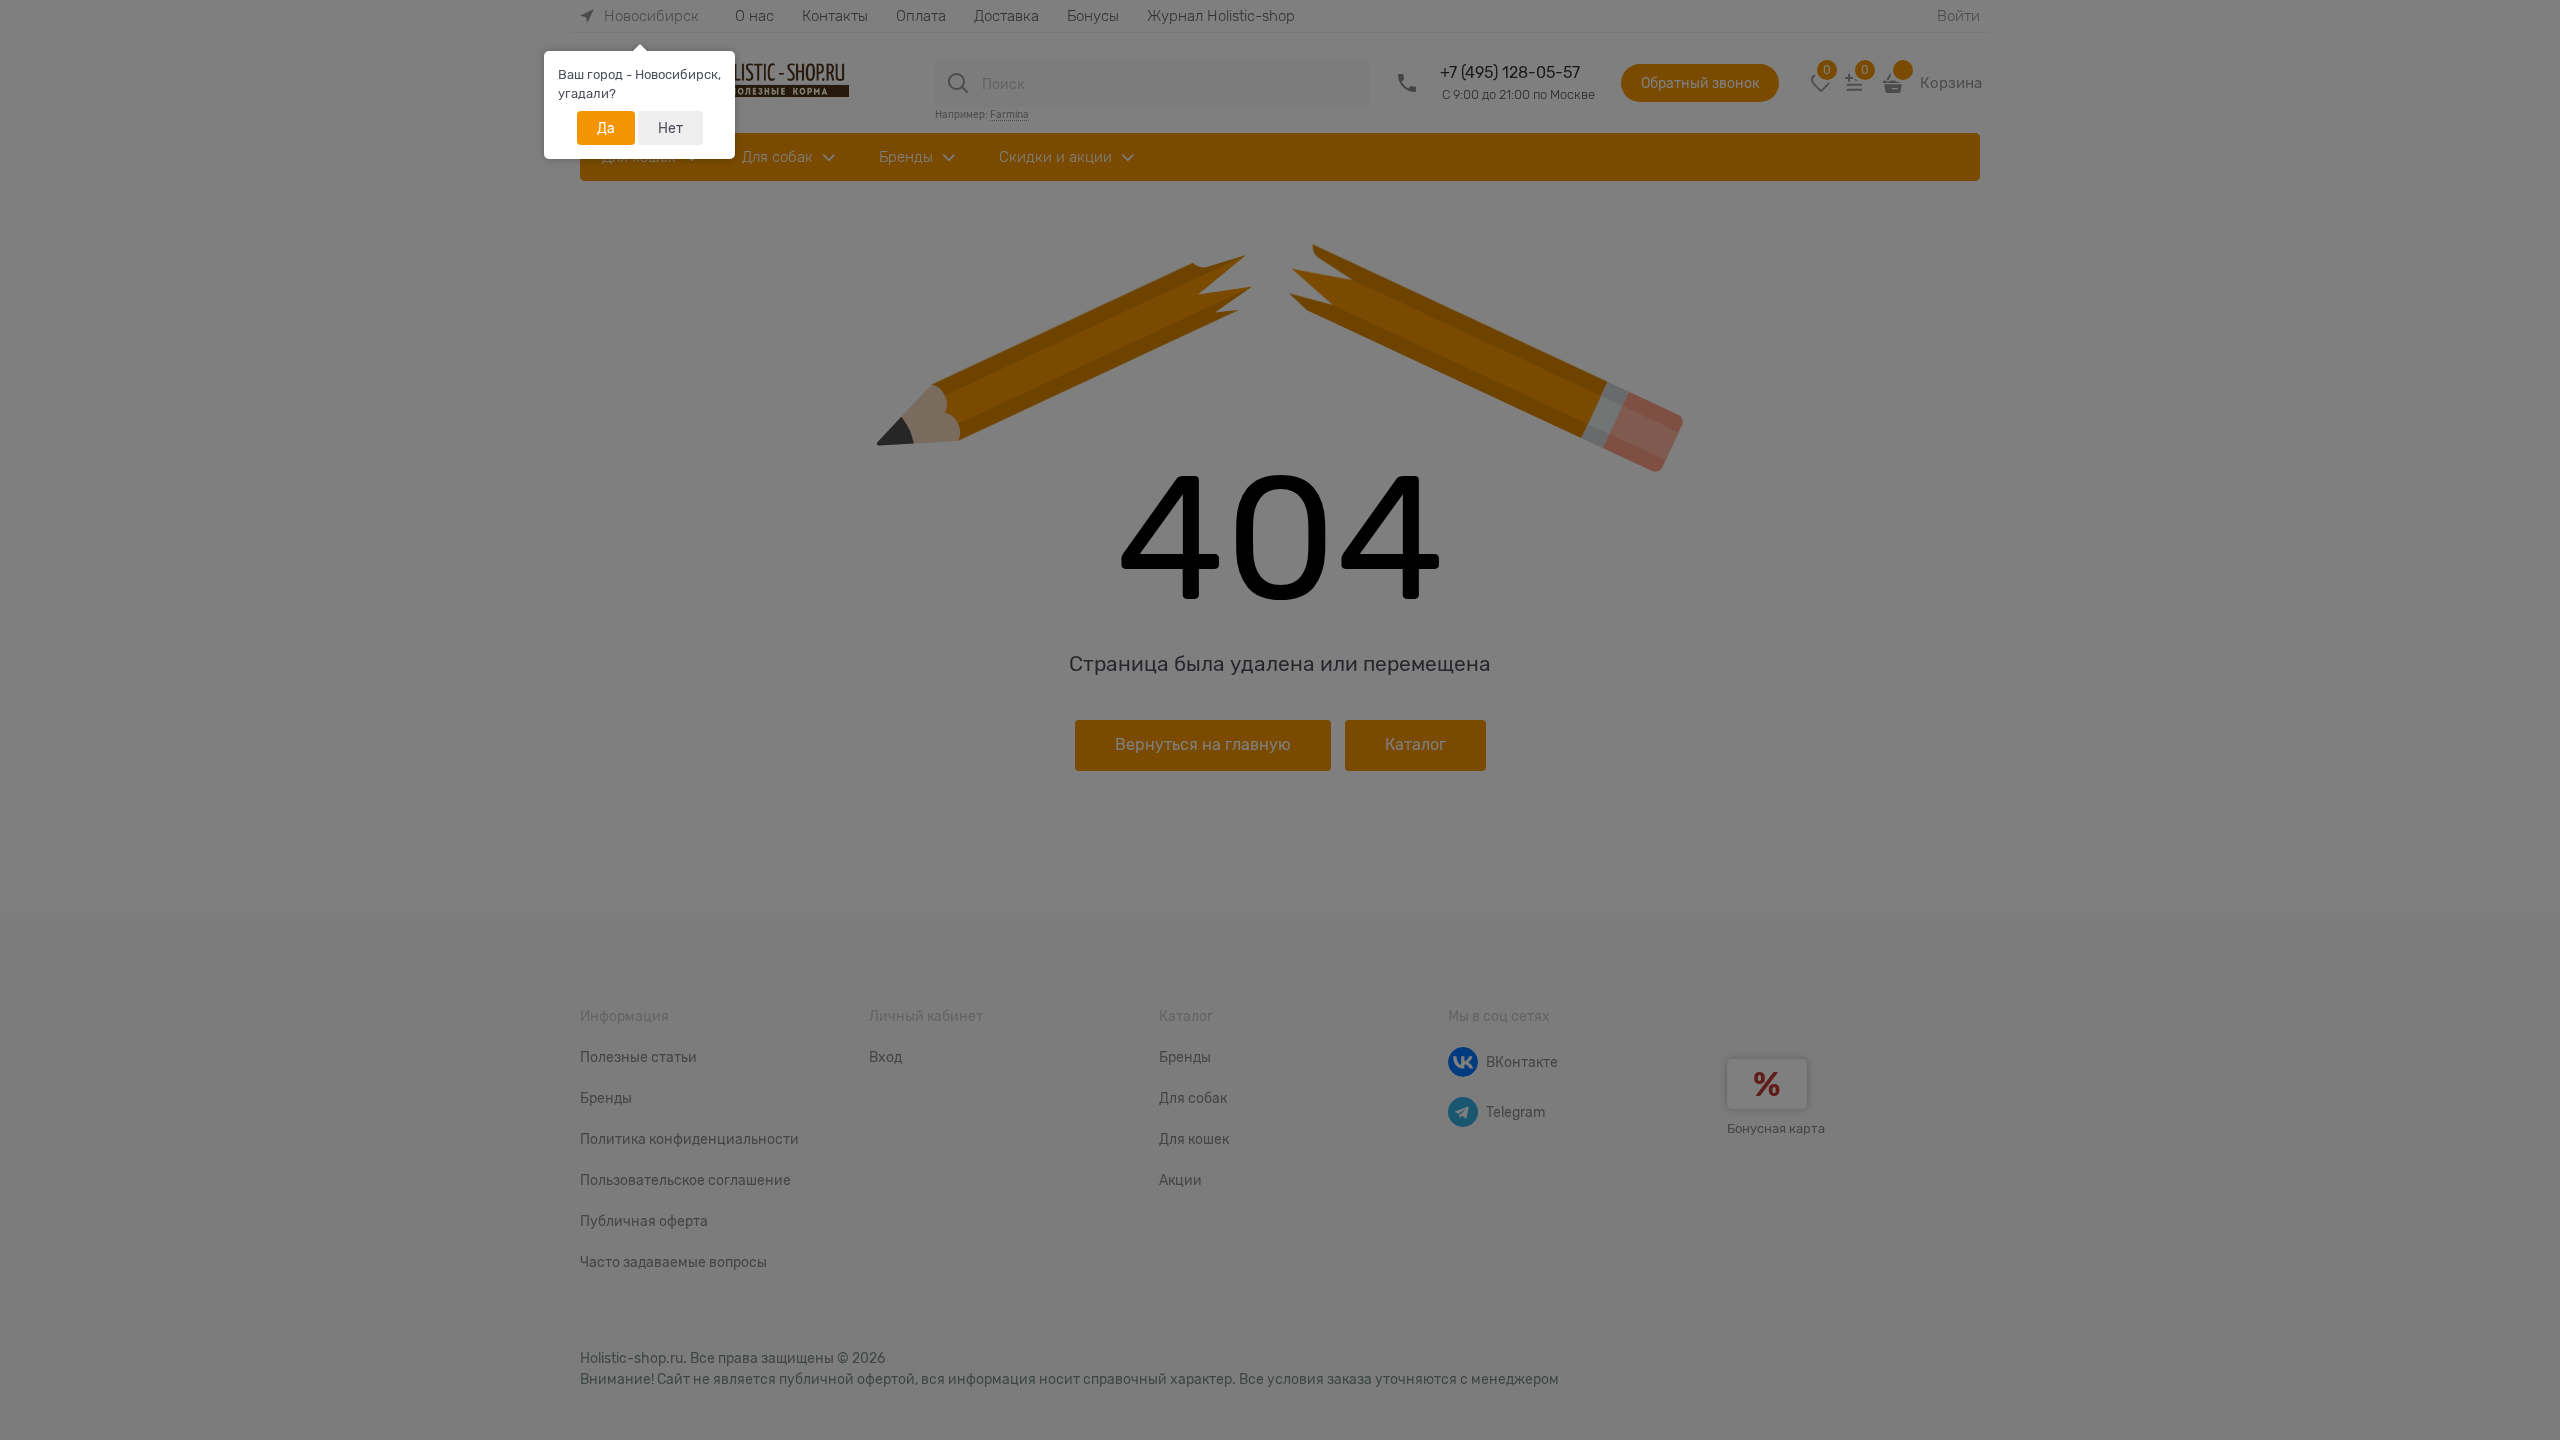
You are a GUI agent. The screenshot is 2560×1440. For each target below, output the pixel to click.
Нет (670, 128)
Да (606, 128)
